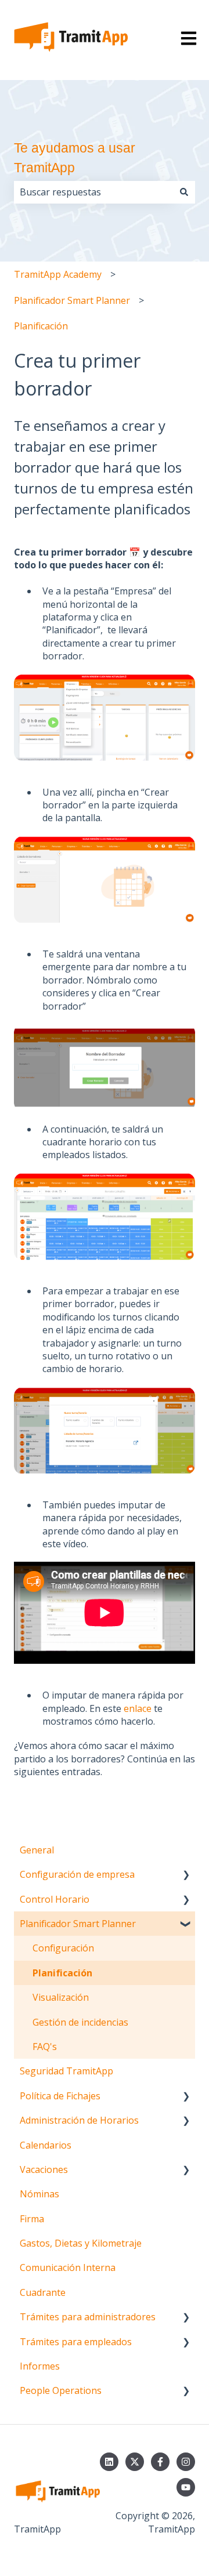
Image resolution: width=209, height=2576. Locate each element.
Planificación (41, 326)
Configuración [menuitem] (63, 1948)
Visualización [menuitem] (61, 1997)
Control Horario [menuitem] (55, 1899)
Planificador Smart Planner (72, 300)
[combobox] (93, 192)
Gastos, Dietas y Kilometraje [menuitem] (81, 2243)
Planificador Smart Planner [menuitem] (78, 1924)
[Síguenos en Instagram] (186, 2462)
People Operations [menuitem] (61, 2390)
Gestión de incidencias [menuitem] (80, 2022)
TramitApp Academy (58, 274)
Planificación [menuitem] (62, 1973)
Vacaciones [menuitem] (44, 2169)
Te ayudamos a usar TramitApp (75, 158)
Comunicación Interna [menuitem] (68, 2267)
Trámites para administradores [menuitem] (88, 2317)
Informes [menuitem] (40, 2366)
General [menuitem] (37, 1850)
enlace (138, 1708)
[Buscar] (184, 192)
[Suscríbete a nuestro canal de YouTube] (186, 2487)
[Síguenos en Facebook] (160, 2462)
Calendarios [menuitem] (46, 2145)
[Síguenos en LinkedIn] (109, 2462)
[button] (186, 1875)
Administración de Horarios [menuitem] (79, 2120)
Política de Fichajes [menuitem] (60, 2096)
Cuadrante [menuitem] (43, 2292)
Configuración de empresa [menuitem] (77, 1874)
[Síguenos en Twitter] (135, 2462)
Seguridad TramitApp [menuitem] (66, 2071)
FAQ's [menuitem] (45, 2047)
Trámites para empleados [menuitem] (76, 2342)
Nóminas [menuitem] (39, 2194)
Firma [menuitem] (32, 2219)
